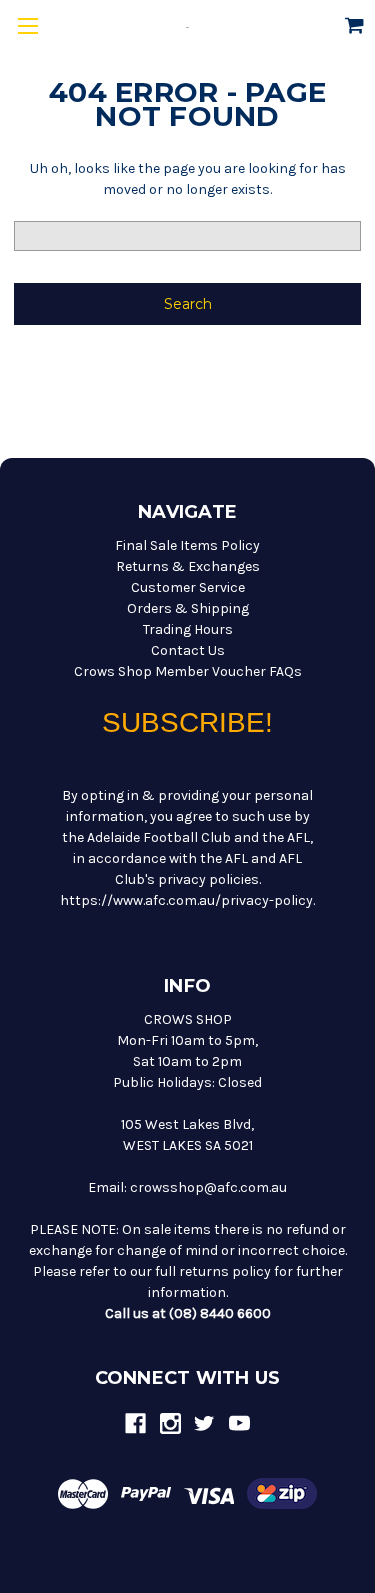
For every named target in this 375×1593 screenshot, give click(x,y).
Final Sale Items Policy (187, 545)
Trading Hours (188, 629)
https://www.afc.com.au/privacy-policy (186, 900)
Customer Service (188, 587)
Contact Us (188, 650)
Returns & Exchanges (188, 566)
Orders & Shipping (188, 608)
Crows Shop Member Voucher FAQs (188, 671)
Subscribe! (187, 722)
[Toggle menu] (27, 27)
